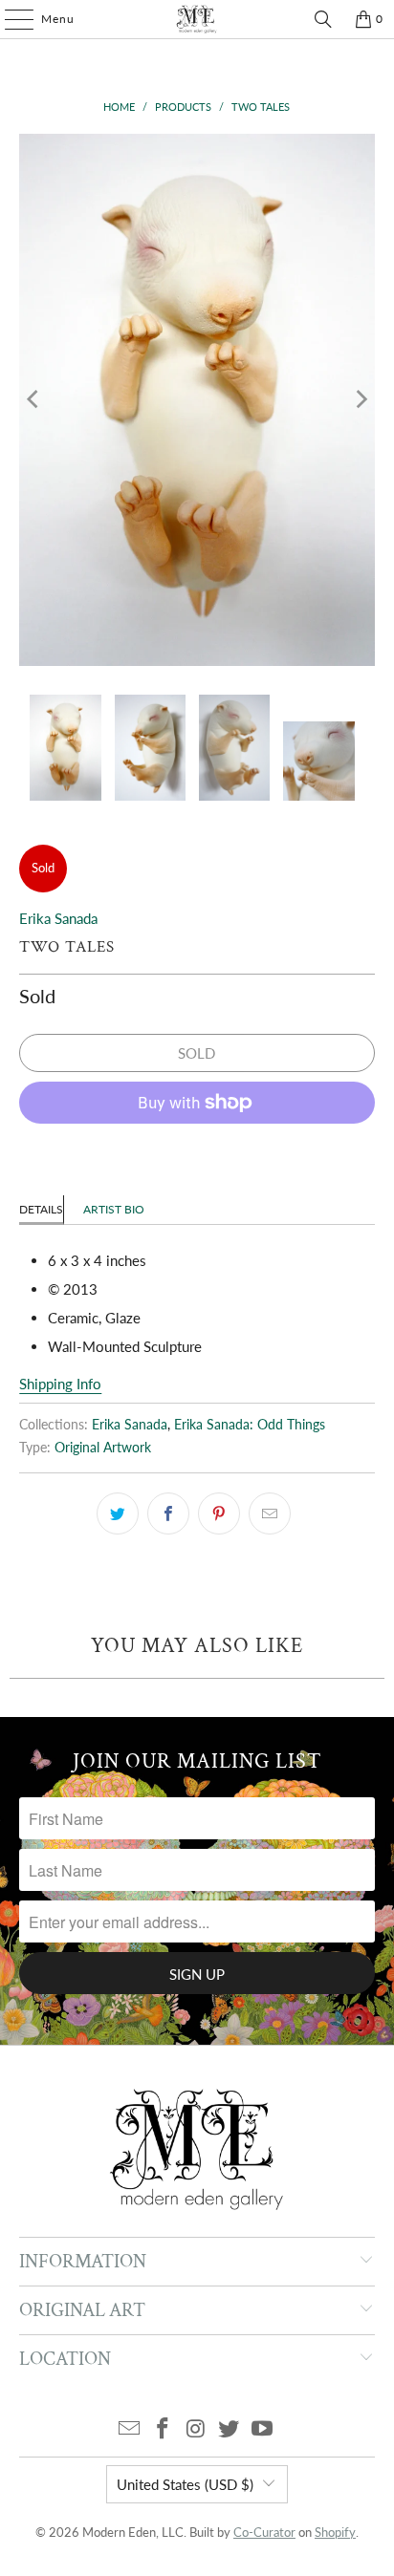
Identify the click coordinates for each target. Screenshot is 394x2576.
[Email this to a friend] (270, 1513)
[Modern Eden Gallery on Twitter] (230, 2429)
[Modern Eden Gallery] (197, 19)
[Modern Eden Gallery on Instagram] (196, 2429)
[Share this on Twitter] (118, 1513)
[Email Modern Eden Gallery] (130, 2429)
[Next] (361, 400)
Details (41, 1209)
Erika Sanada (58, 918)
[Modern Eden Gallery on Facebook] (163, 2429)
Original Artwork (103, 1448)
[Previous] (33, 400)
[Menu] (10, 19)
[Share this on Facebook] (168, 1513)
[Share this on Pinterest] (219, 1513)
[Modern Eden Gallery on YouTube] (263, 2429)
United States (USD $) (185, 2484)
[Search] (323, 19)
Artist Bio (114, 1209)
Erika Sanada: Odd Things (250, 1425)
